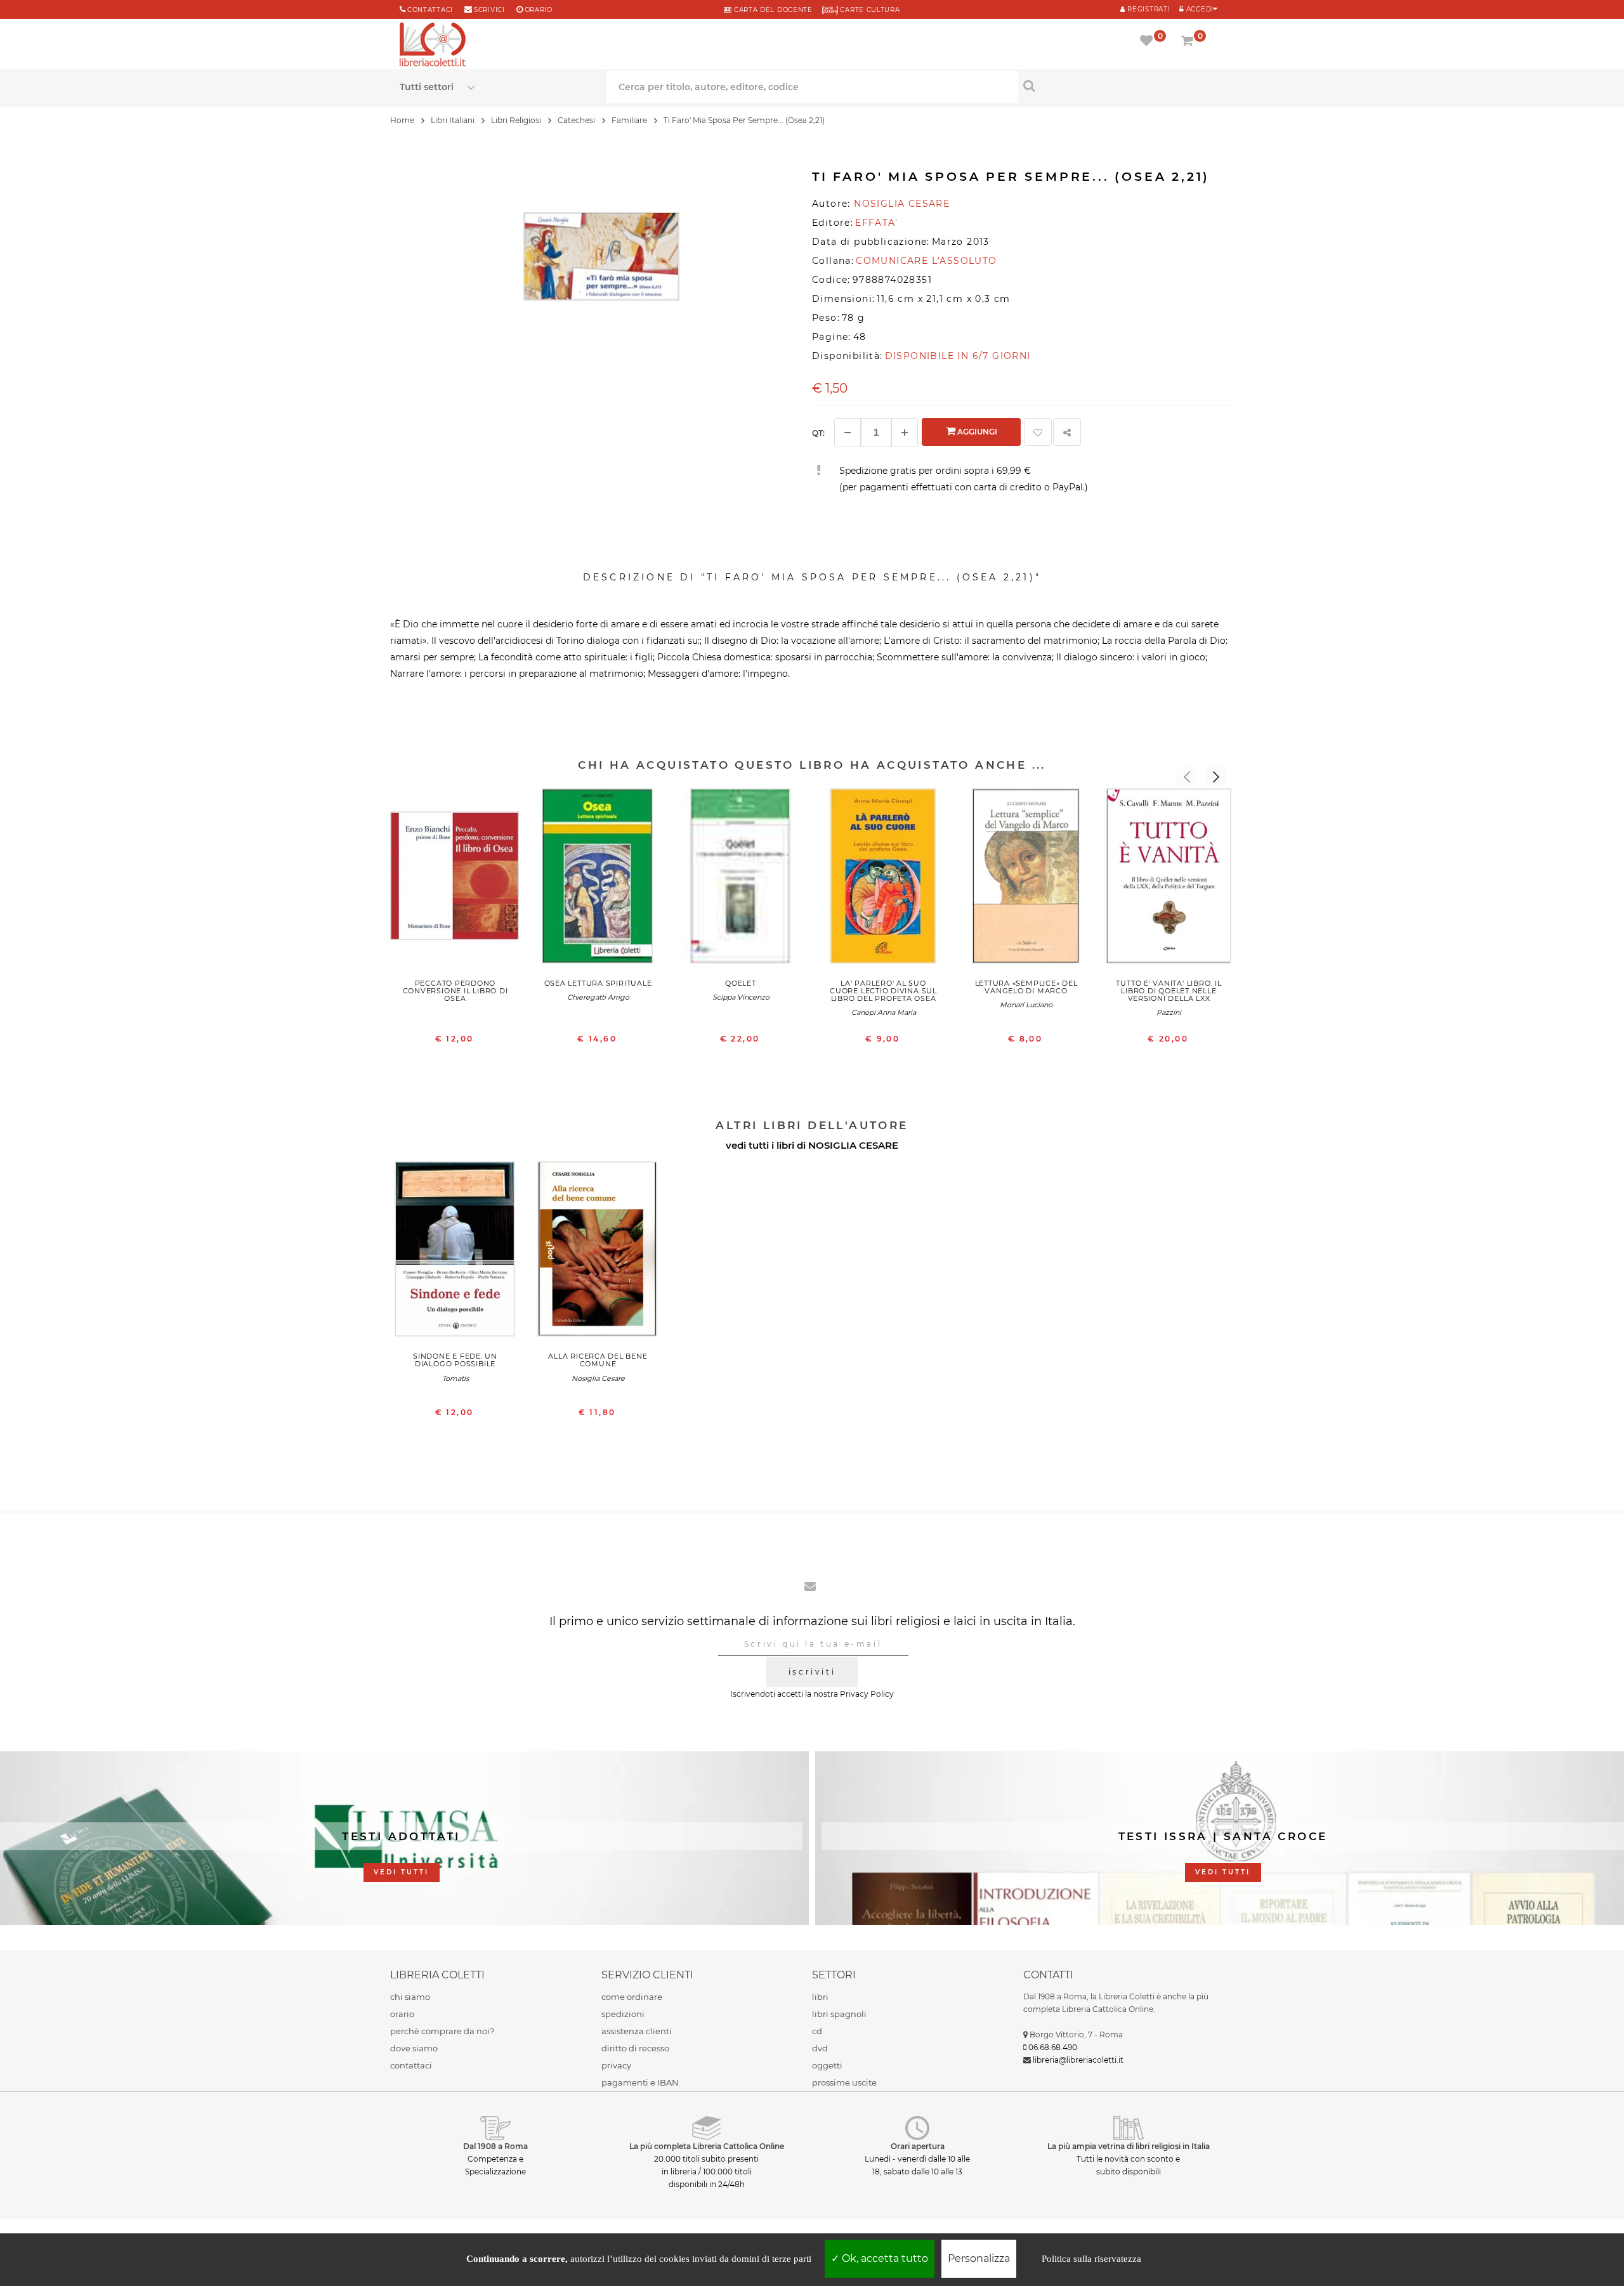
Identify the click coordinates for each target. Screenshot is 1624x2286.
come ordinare (632, 1997)
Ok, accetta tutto (884, 2258)
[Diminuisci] (848, 433)
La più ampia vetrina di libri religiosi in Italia (1129, 2146)
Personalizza (979, 2258)
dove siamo (414, 2048)
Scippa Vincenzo (741, 997)
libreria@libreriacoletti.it (1078, 2060)
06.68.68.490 (1053, 2047)
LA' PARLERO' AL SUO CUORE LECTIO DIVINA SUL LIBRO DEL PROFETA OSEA (883, 991)
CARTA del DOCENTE (772, 10)
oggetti (827, 2065)
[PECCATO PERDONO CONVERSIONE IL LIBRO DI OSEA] (455, 879)
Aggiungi (976, 432)
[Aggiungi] (905, 433)
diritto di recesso (635, 2048)
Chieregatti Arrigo (598, 997)
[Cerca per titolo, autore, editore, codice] (1121, 86)
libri (820, 1997)
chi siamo (410, 1997)
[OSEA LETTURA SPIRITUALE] (598, 879)
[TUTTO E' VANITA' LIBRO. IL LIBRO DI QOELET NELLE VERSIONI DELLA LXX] (1169, 879)
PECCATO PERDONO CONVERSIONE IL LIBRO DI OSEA (455, 991)
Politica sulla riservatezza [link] (1091, 2259)
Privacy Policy (867, 1694)
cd (817, 2031)
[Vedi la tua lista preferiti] (1149, 42)
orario (539, 10)
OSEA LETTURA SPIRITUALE (598, 983)
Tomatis (455, 1378)
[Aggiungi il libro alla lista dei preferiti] (1038, 432)
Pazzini (1169, 1012)
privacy (616, 2065)
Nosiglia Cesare (598, 1378)
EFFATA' (876, 223)
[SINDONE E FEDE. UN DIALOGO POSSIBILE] (455, 1252)
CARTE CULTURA (869, 10)
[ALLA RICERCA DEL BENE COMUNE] (598, 1252)
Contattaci (430, 10)
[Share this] (1067, 432)
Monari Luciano (1026, 1005)
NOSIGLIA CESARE (853, 1145)
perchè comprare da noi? (442, 2031)
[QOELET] (741, 879)
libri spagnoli (839, 2014)
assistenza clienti (637, 2031)
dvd (820, 2048)
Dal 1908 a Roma (495, 2146)
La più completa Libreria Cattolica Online (707, 2146)
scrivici (489, 10)
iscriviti (812, 1672)
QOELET (741, 983)
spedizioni (623, 2014)
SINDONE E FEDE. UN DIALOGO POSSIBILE (455, 1360)
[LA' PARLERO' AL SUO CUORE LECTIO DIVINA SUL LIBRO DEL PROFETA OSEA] (883, 879)
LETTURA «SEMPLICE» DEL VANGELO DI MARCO (1026, 987)
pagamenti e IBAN (640, 2082)
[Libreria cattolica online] (433, 46)
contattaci (411, 2065)
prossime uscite (844, 2082)
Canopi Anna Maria (884, 1012)
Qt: (818, 433)
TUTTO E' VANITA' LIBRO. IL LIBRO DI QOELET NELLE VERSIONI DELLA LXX (1169, 991)
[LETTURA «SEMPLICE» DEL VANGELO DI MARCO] (1026, 879)
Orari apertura (918, 2146)
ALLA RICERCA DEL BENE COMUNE (598, 1360)
